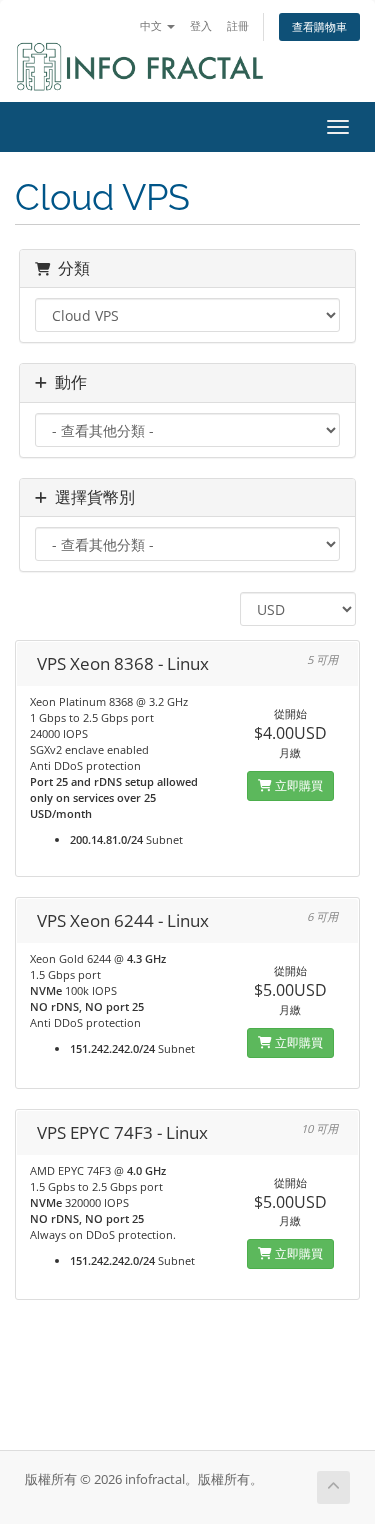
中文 (152, 25)
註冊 (238, 25)
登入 (201, 25)
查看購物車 (319, 26)
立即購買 (297, 785)
